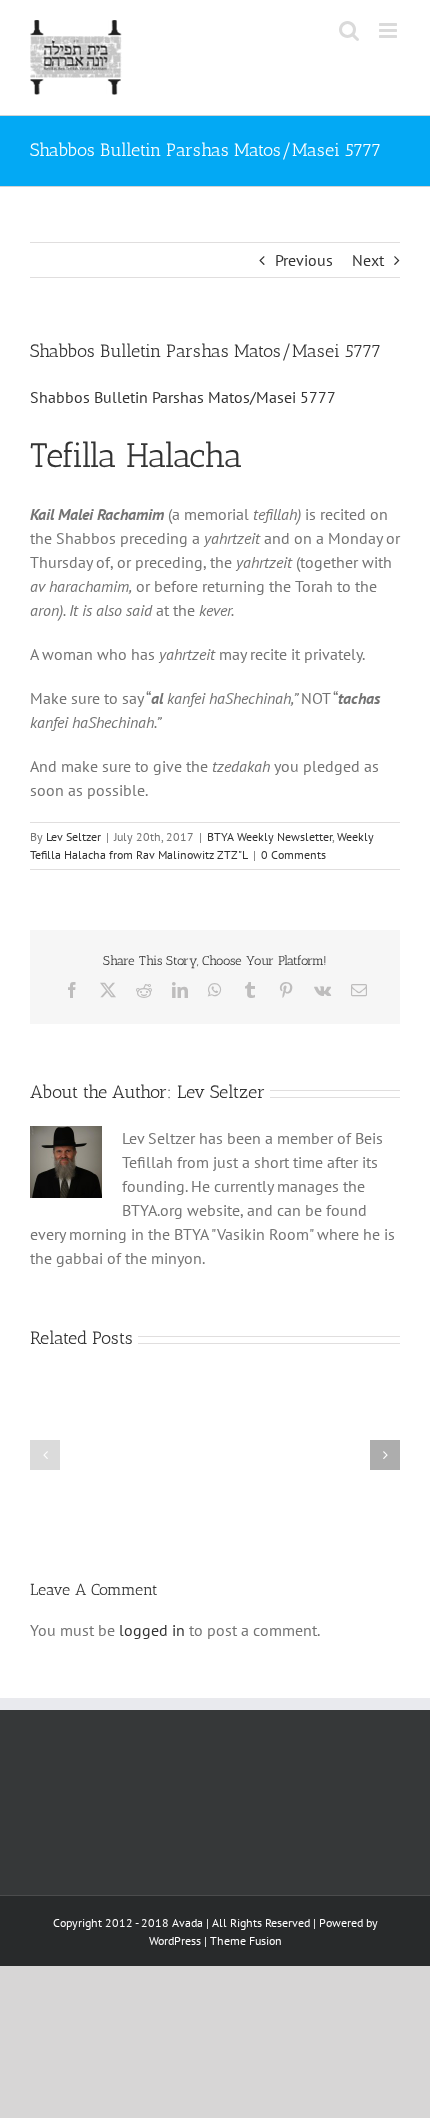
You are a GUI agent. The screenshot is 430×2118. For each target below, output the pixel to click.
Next (368, 260)
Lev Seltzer (73, 836)
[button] (45, 1455)
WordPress (175, 1940)
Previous (304, 260)
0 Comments (293, 854)
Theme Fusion (246, 1940)
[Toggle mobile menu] (389, 30)
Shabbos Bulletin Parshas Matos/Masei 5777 (183, 397)
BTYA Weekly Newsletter (269, 836)
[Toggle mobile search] (349, 30)
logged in (152, 1630)
